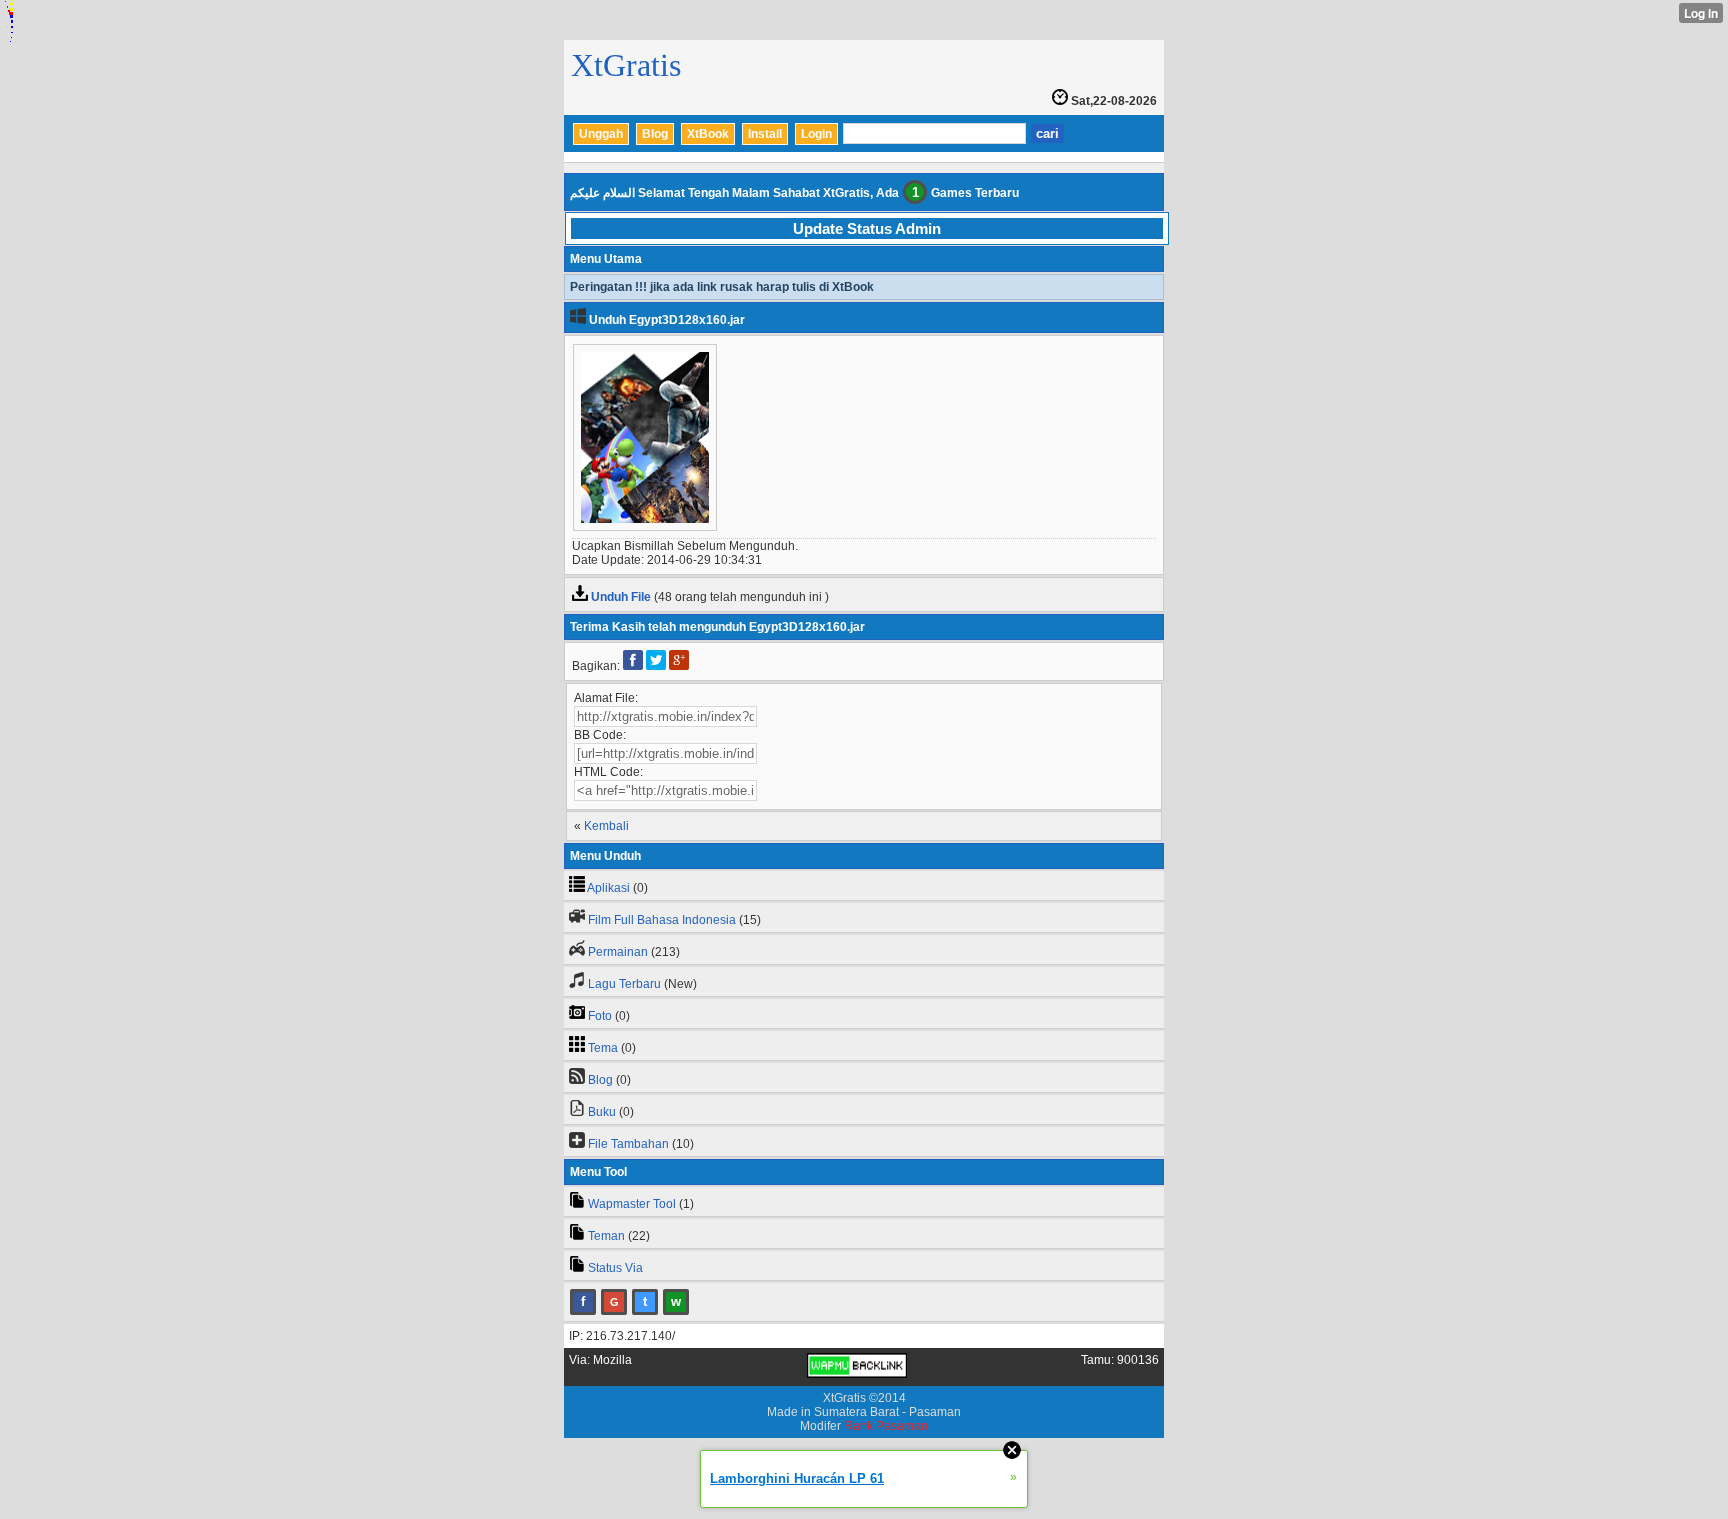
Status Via (615, 1268)
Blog (655, 134)
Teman (606, 1236)
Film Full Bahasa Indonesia (662, 920)
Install (765, 134)
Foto (600, 1016)
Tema (603, 1048)
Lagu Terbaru (624, 984)
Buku (602, 1112)
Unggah (601, 134)
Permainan (618, 952)
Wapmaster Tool (632, 1204)
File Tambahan (628, 1144)
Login (816, 134)
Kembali (606, 826)
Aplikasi (608, 888)
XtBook (708, 134)
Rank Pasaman (886, 1426)
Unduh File (621, 597)
